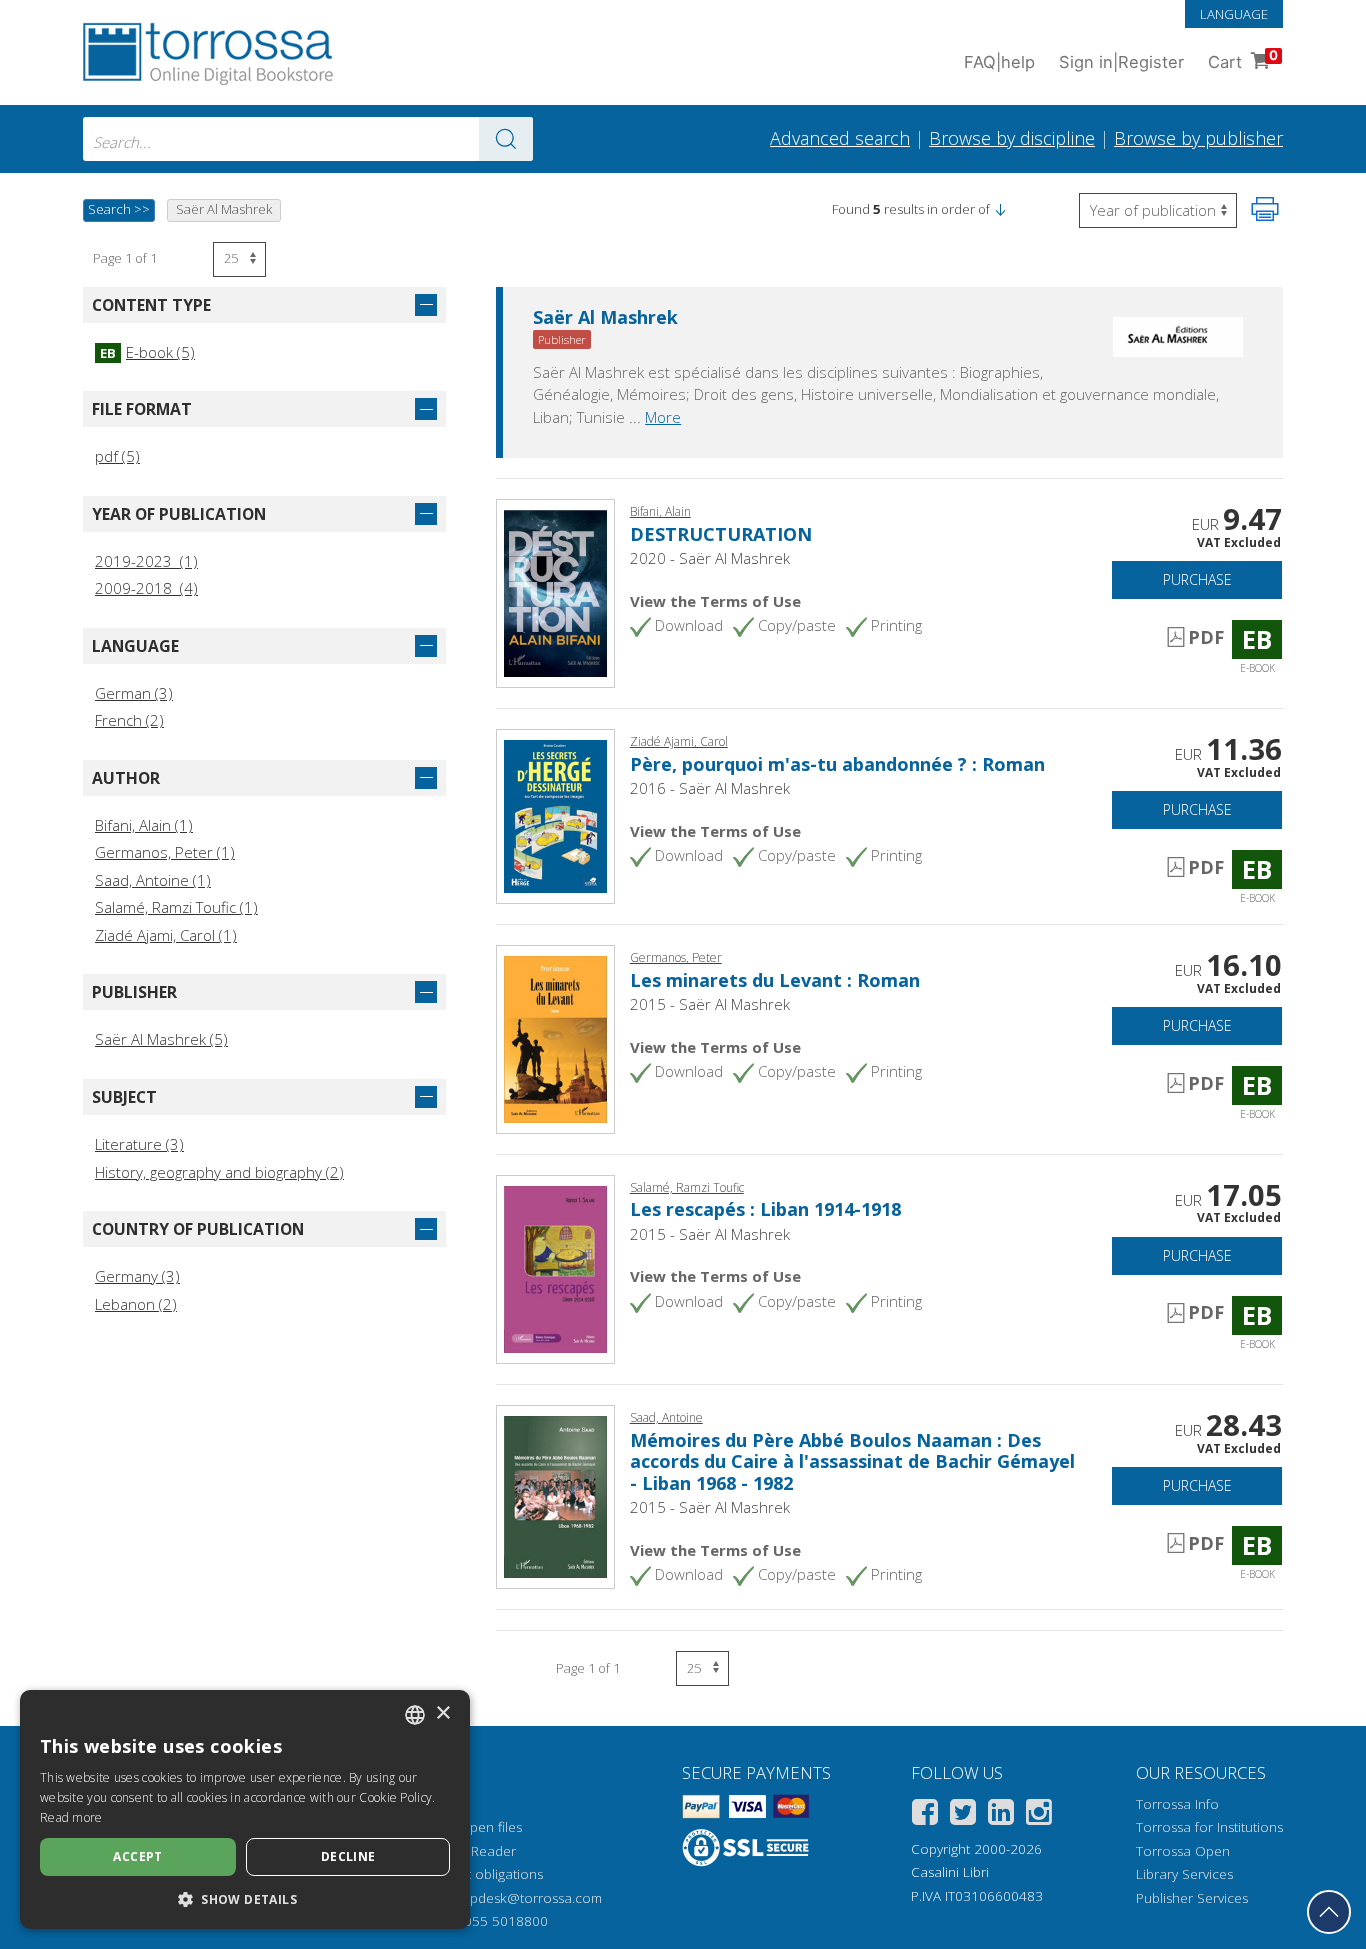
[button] (1000, 209)
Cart (1243, 59)
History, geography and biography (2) (219, 1172)
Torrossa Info (1177, 1804)
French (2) (129, 720)
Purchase (1197, 579)
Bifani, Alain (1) (144, 825)
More (663, 417)
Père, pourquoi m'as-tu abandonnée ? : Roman (837, 764)
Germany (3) (137, 1276)
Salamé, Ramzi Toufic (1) (176, 907)
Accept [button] (137, 1856)
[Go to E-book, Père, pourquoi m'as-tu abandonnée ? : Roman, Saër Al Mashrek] (555, 815)
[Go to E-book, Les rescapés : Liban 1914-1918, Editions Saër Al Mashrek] (555, 1267)
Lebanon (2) (136, 1304)
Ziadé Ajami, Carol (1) (166, 935)
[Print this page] (1265, 209)
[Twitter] (963, 1815)
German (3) (134, 693)
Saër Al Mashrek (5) (161, 1039)
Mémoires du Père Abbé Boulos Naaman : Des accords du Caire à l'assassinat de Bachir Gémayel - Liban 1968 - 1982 (852, 1461)
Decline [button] (348, 1856)
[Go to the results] (506, 139)
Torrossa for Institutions (1209, 1827)
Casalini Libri (950, 1872)
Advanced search (840, 138)
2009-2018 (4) (146, 588)
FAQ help (999, 62)
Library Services (1184, 1874)
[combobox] (308, 139)
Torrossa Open (1183, 1851)
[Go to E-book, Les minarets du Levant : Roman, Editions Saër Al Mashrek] (555, 1038)
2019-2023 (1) (146, 561)
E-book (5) (147, 352)
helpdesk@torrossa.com (526, 1898)
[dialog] (245, 1809)
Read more (71, 1817)
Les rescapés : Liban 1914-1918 (765, 1209)
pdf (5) (117, 456)
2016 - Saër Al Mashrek (710, 788)
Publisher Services (1192, 1898)
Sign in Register (1121, 62)
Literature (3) (139, 1144)
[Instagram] (1039, 1815)
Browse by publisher (1198, 138)
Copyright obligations (477, 1874)
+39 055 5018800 (492, 1921)
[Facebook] (925, 1815)
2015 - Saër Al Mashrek (710, 1004)
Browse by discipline (1012, 138)
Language (1234, 14)
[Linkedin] (1001, 1815)
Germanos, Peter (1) (165, 852)
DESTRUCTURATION (721, 534)
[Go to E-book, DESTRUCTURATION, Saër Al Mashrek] (555, 592)
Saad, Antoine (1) (153, 880)
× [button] (442, 1713)
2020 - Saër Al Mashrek (710, 558)
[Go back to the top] (1329, 1912)
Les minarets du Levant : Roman (775, 980)
